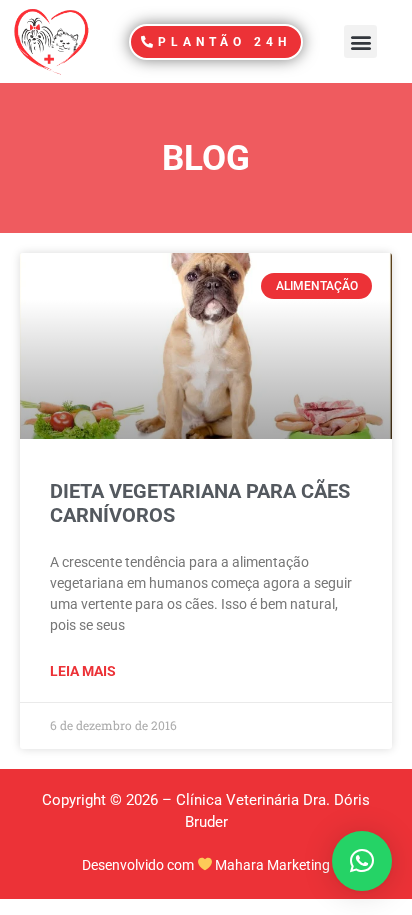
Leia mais (83, 671)
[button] (360, 41)
